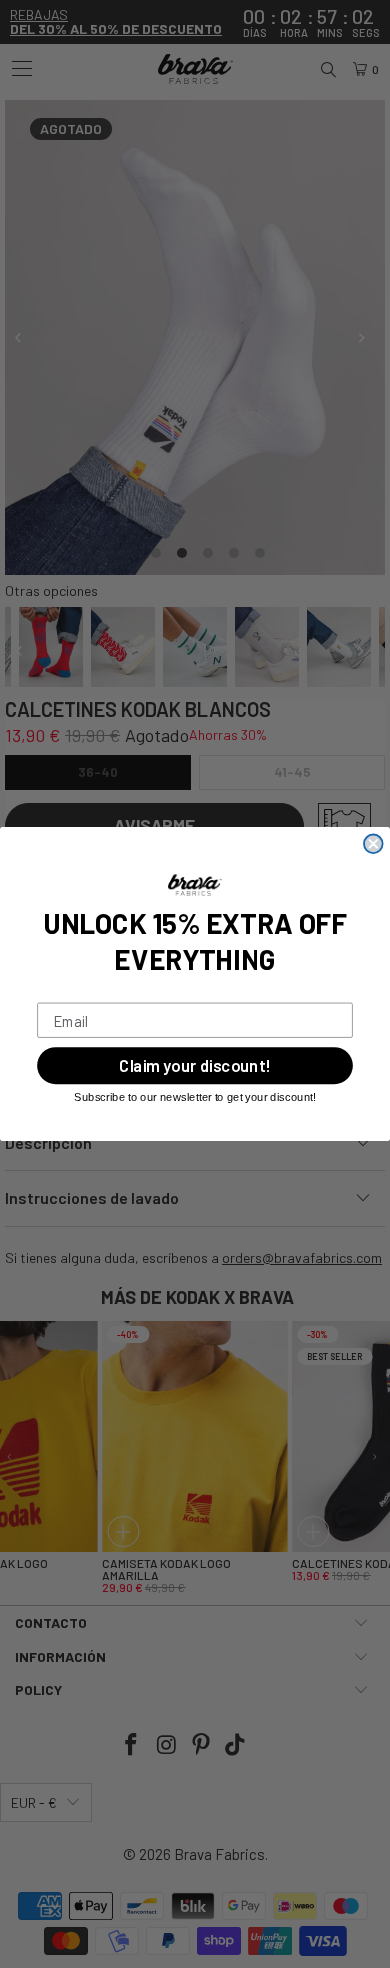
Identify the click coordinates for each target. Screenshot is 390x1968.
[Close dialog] (373, 844)
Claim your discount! (194, 1066)
